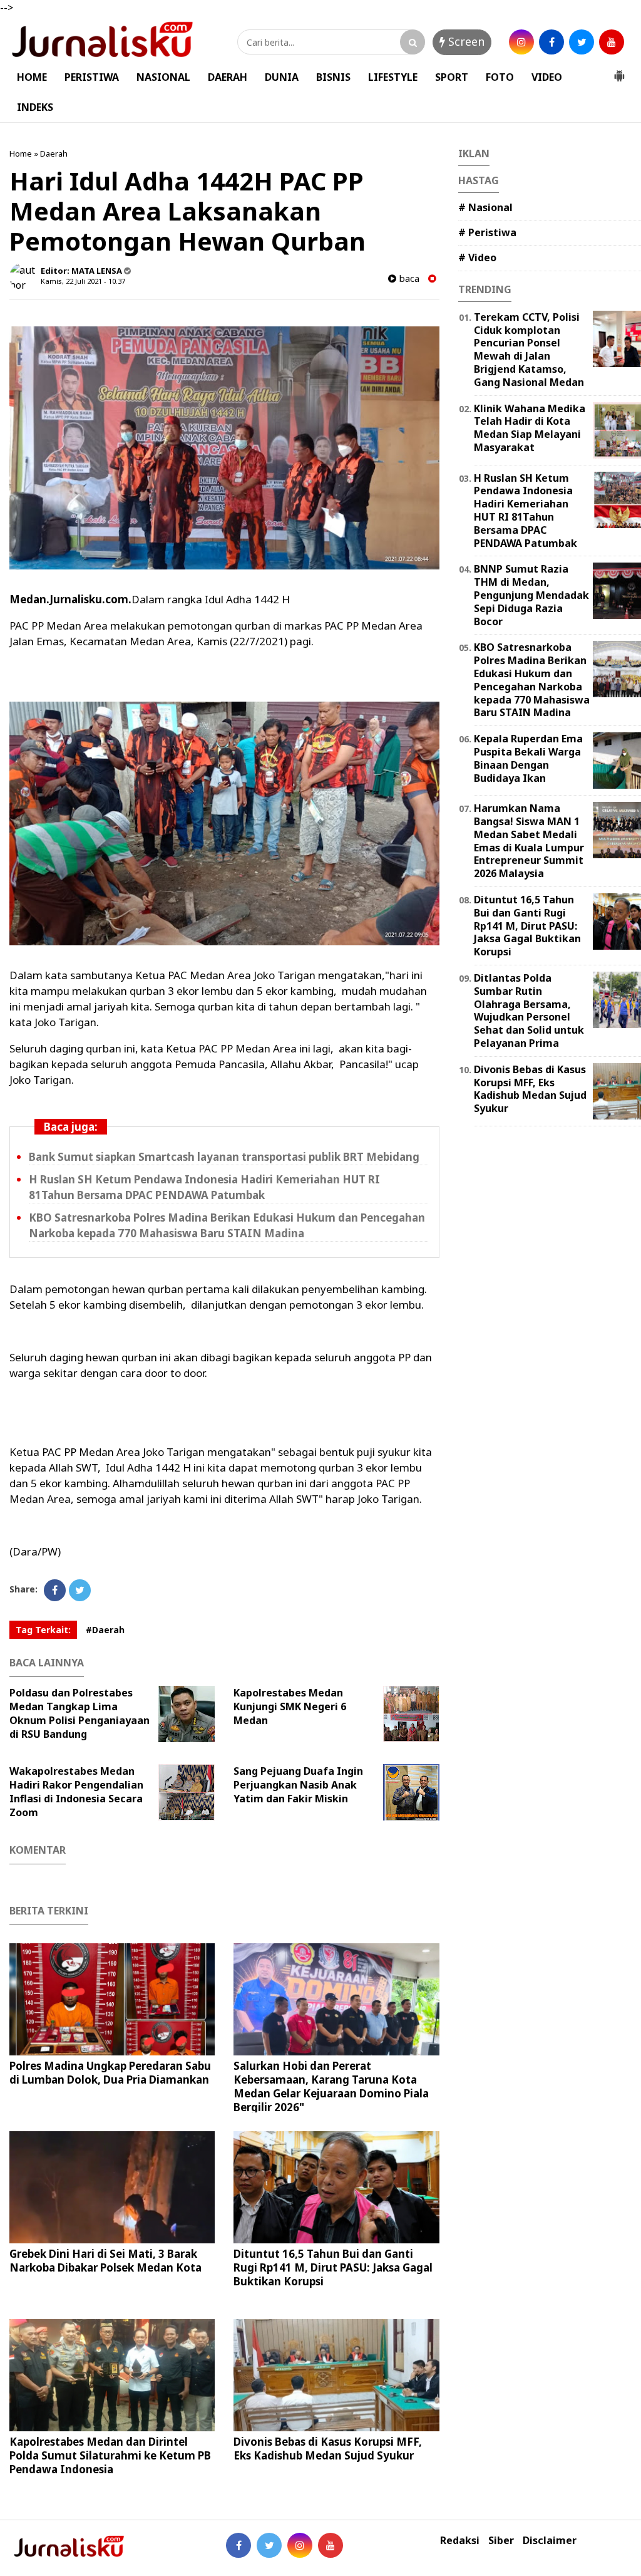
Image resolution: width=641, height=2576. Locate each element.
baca (408, 278)
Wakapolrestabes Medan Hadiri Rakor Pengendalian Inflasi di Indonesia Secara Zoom (76, 1792)
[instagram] (521, 42)
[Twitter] (80, 1590)
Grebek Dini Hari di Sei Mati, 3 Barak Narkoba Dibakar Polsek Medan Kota (105, 2261)
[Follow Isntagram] (300, 2545)
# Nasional (485, 207)
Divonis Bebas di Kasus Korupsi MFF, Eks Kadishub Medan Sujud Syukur (328, 2449)
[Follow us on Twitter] (269, 2545)
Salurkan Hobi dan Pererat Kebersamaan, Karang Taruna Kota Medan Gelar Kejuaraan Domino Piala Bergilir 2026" (331, 2086)
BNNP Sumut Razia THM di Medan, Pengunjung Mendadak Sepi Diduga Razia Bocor (531, 595)
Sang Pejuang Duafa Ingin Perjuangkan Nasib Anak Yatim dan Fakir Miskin (298, 1785)
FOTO (500, 77)
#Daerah (105, 1630)
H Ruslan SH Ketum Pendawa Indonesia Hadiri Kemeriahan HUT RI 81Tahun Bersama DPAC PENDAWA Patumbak (526, 511)
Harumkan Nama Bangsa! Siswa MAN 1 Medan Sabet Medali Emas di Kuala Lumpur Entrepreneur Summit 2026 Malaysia (529, 841)
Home (21, 153)
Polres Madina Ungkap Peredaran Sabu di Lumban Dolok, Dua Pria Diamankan (110, 2073)
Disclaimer (550, 2541)
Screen (465, 41)
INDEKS (35, 107)
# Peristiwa (487, 232)
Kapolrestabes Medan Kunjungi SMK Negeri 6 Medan (290, 1706)
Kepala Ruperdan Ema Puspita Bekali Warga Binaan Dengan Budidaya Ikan (528, 758)
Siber (501, 2541)
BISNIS (333, 77)
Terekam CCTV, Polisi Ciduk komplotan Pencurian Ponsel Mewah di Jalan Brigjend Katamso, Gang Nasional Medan (529, 350)
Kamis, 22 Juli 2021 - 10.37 (83, 281)
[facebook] (551, 42)
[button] (619, 71)
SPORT (452, 77)
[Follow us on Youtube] (331, 2545)
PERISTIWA (92, 77)
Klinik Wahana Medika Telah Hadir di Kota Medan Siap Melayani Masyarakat (530, 428)
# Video (477, 257)
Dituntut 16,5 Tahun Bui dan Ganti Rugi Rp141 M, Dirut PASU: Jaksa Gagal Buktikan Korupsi (333, 2267)
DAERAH (228, 77)
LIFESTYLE (393, 77)
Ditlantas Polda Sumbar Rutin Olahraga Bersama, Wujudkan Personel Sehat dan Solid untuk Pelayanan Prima (529, 1010)
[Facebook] (55, 1590)
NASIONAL (163, 77)
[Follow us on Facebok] (238, 2545)
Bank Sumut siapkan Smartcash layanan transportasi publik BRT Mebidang (224, 1157)
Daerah (54, 153)
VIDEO (547, 77)
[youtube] (612, 42)
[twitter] (582, 42)
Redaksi (460, 2541)
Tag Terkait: (43, 1630)
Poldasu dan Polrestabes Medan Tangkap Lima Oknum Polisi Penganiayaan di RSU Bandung (79, 1713)
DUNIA (282, 77)
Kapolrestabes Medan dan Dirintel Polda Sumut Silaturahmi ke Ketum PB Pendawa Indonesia (110, 2455)
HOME (32, 77)
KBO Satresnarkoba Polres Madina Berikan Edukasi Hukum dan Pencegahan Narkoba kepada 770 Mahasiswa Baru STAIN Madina (532, 680)
